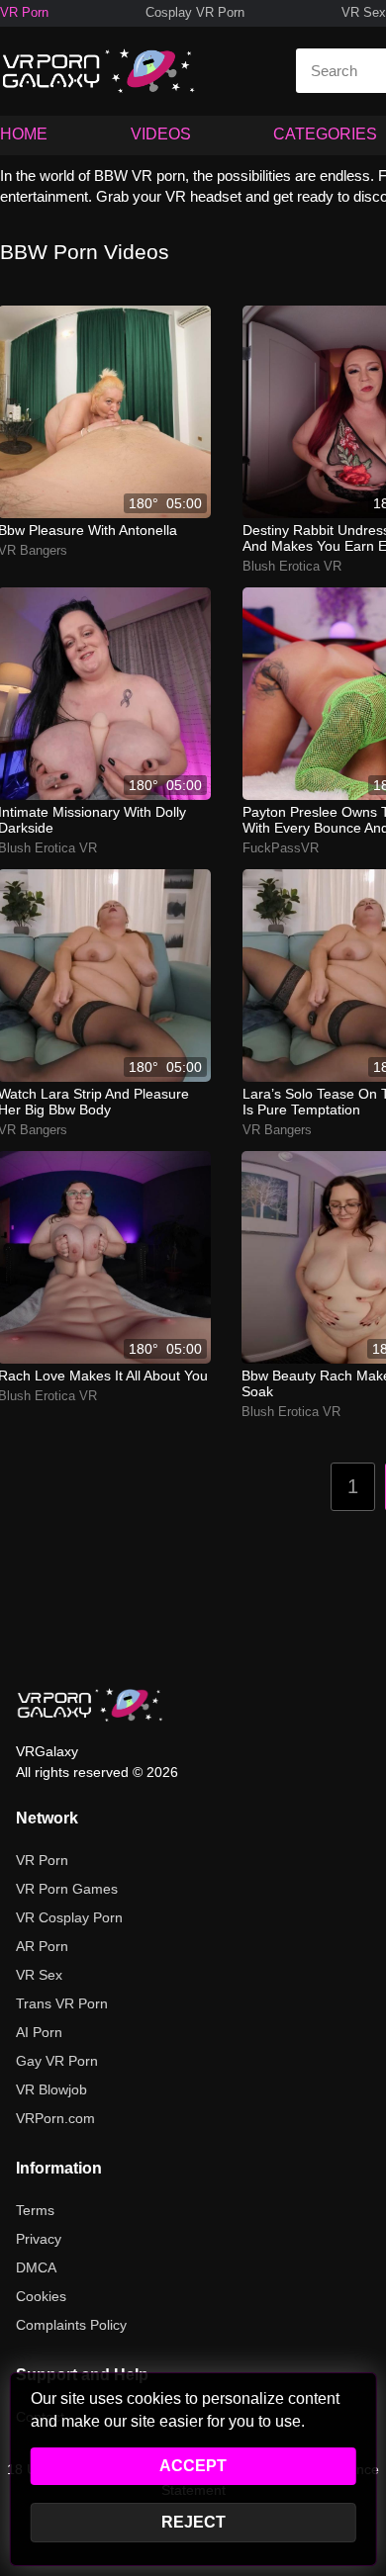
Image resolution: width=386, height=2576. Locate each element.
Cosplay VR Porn (195, 12)
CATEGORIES (325, 134)
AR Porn (42, 1946)
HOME (24, 134)
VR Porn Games (67, 1889)
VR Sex (364, 12)
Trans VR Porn (62, 2003)
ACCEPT (193, 2466)
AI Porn (39, 2032)
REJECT (193, 2522)
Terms (35, 2210)
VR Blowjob (51, 2089)
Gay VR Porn (57, 2061)
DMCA (36, 2267)
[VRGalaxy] (90, 1705)
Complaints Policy (71, 2325)
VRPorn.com (55, 2118)
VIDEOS (161, 134)
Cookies (41, 2296)
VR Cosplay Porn (69, 1917)
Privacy (39, 2239)
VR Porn (24, 12)
